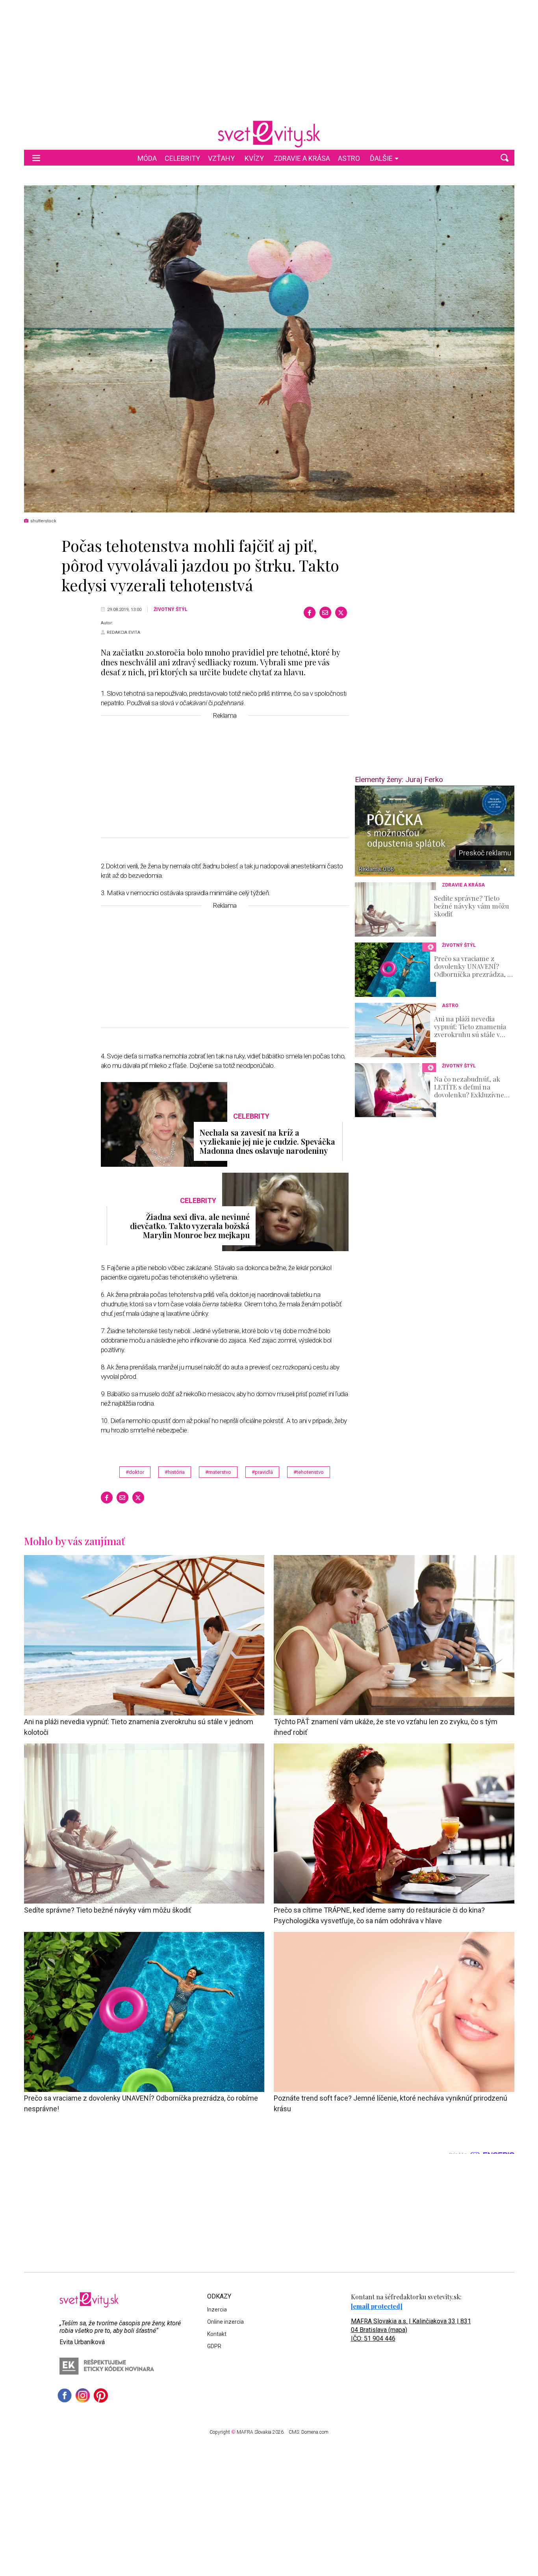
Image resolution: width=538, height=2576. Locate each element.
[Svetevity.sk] (269, 134)
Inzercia (217, 2310)
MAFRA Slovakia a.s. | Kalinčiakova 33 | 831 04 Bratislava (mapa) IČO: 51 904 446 (411, 2330)
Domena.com (315, 2432)
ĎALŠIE (381, 158)
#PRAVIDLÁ (262, 1472)
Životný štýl (171, 609)
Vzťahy (221, 158)
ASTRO (349, 158)
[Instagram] (83, 2395)
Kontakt (217, 2334)
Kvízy (254, 158)
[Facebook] (310, 613)
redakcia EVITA (123, 632)
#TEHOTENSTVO (309, 1472)
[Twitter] (341, 613)
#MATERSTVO (218, 1472)
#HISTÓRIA (175, 1472)
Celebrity (182, 158)
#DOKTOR (135, 1472)
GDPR (214, 2346)
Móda (147, 158)
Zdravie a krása (302, 158)
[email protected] (377, 2306)
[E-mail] (325, 613)
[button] (505, 158)
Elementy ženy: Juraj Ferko (399, 780)
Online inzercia (225, 2322)
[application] (435, 831)
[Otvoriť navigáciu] (36, 158)
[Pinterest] (101, 2395)
